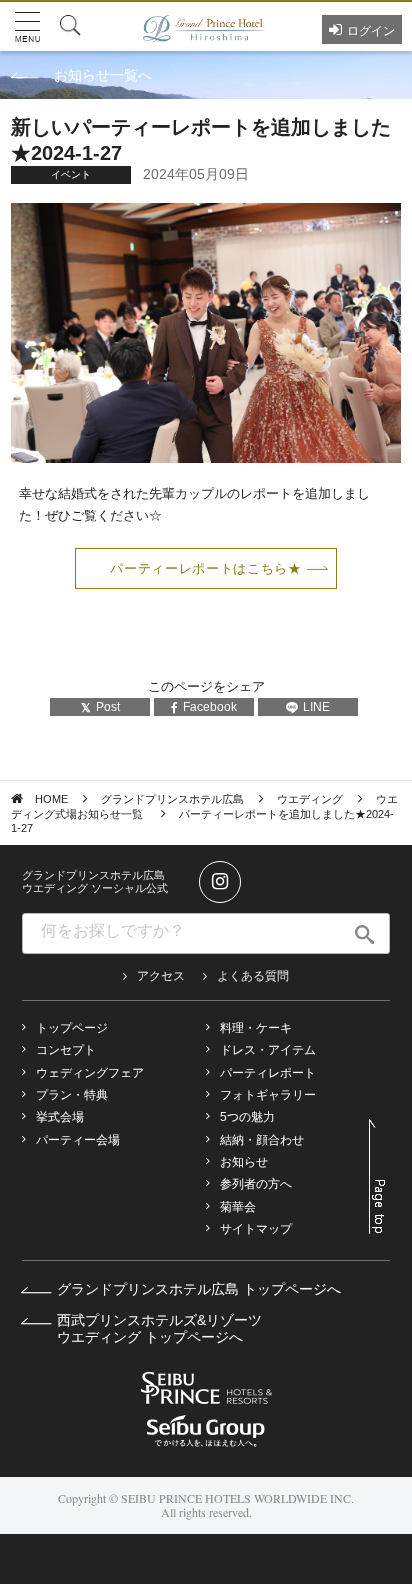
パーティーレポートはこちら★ (205, 568)
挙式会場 (60, 1117)
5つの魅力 (247, 1117)
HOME (51, 799)
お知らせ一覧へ (103, 75)
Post (108, 707)
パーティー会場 (78, 1140)
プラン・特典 (72, 1095)
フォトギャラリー (268, 1095)
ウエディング (310, 799)
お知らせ (244, 1162)
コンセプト (66, 1050)
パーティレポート (268, 1073)
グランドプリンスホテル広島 (172, 799)
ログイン (371, 31)
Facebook (210, 707)
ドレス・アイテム (268, 1050)
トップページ (72, 1028)
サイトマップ (256, 1229)
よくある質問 (253, 976)
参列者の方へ (256, 1184)
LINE (316, 707)
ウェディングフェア (90, 1073)
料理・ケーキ (256, 1028)
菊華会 (238, 1207)
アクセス (161, 976)
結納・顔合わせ (262, 1140)
